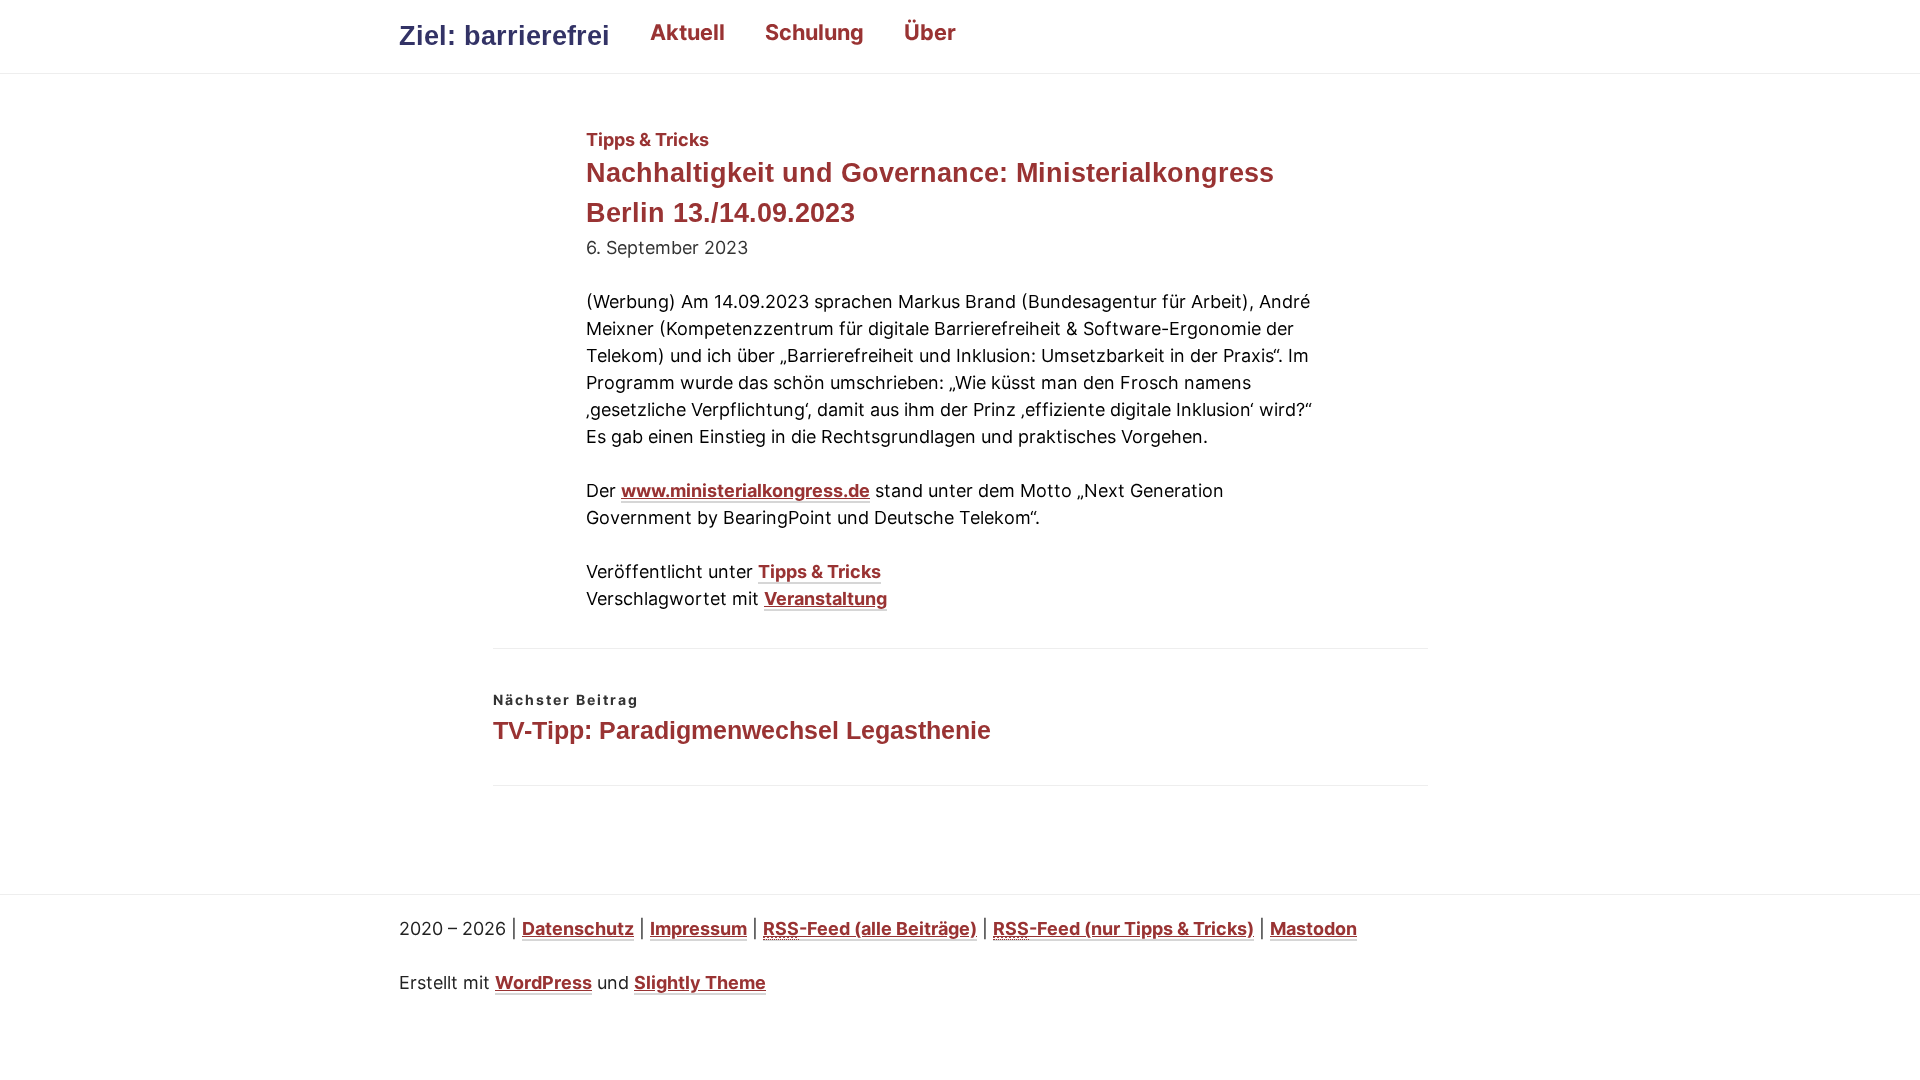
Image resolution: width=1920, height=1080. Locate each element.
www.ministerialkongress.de (745, 490)
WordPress (543, 982)
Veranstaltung (825, 598)
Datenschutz (578, 928)
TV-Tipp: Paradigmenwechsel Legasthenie (742, 730)
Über (930, 32)
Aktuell (687, 32)
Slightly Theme (700, 982)
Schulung (814, 32)
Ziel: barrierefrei (504, 36)
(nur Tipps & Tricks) (1123, 928)
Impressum (698, 928)
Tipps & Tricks (819, 571)
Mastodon (1313, 928)
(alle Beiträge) (870, 928)
